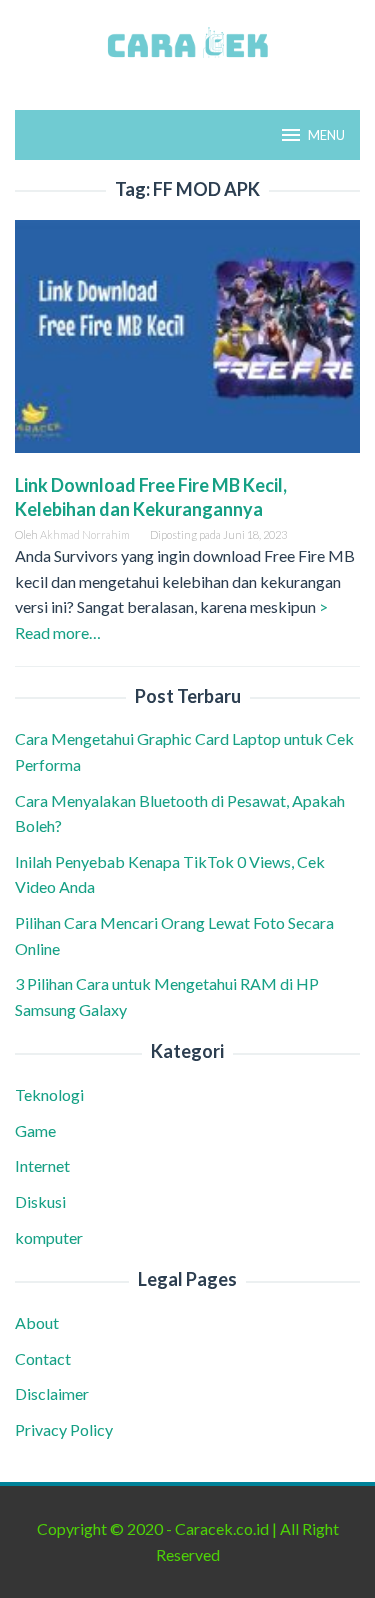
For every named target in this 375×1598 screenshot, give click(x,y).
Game (35, 1130)
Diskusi (40, 1201)
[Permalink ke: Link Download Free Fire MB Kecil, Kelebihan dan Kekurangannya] (187, 343)
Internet (42, 1165)
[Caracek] (187, 42)
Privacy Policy (64, 1429)
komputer (49, 1237)
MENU (326, 135)
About (37, 1322)
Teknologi (49, 1094)
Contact (43, 1358)
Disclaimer (52, 1393)
